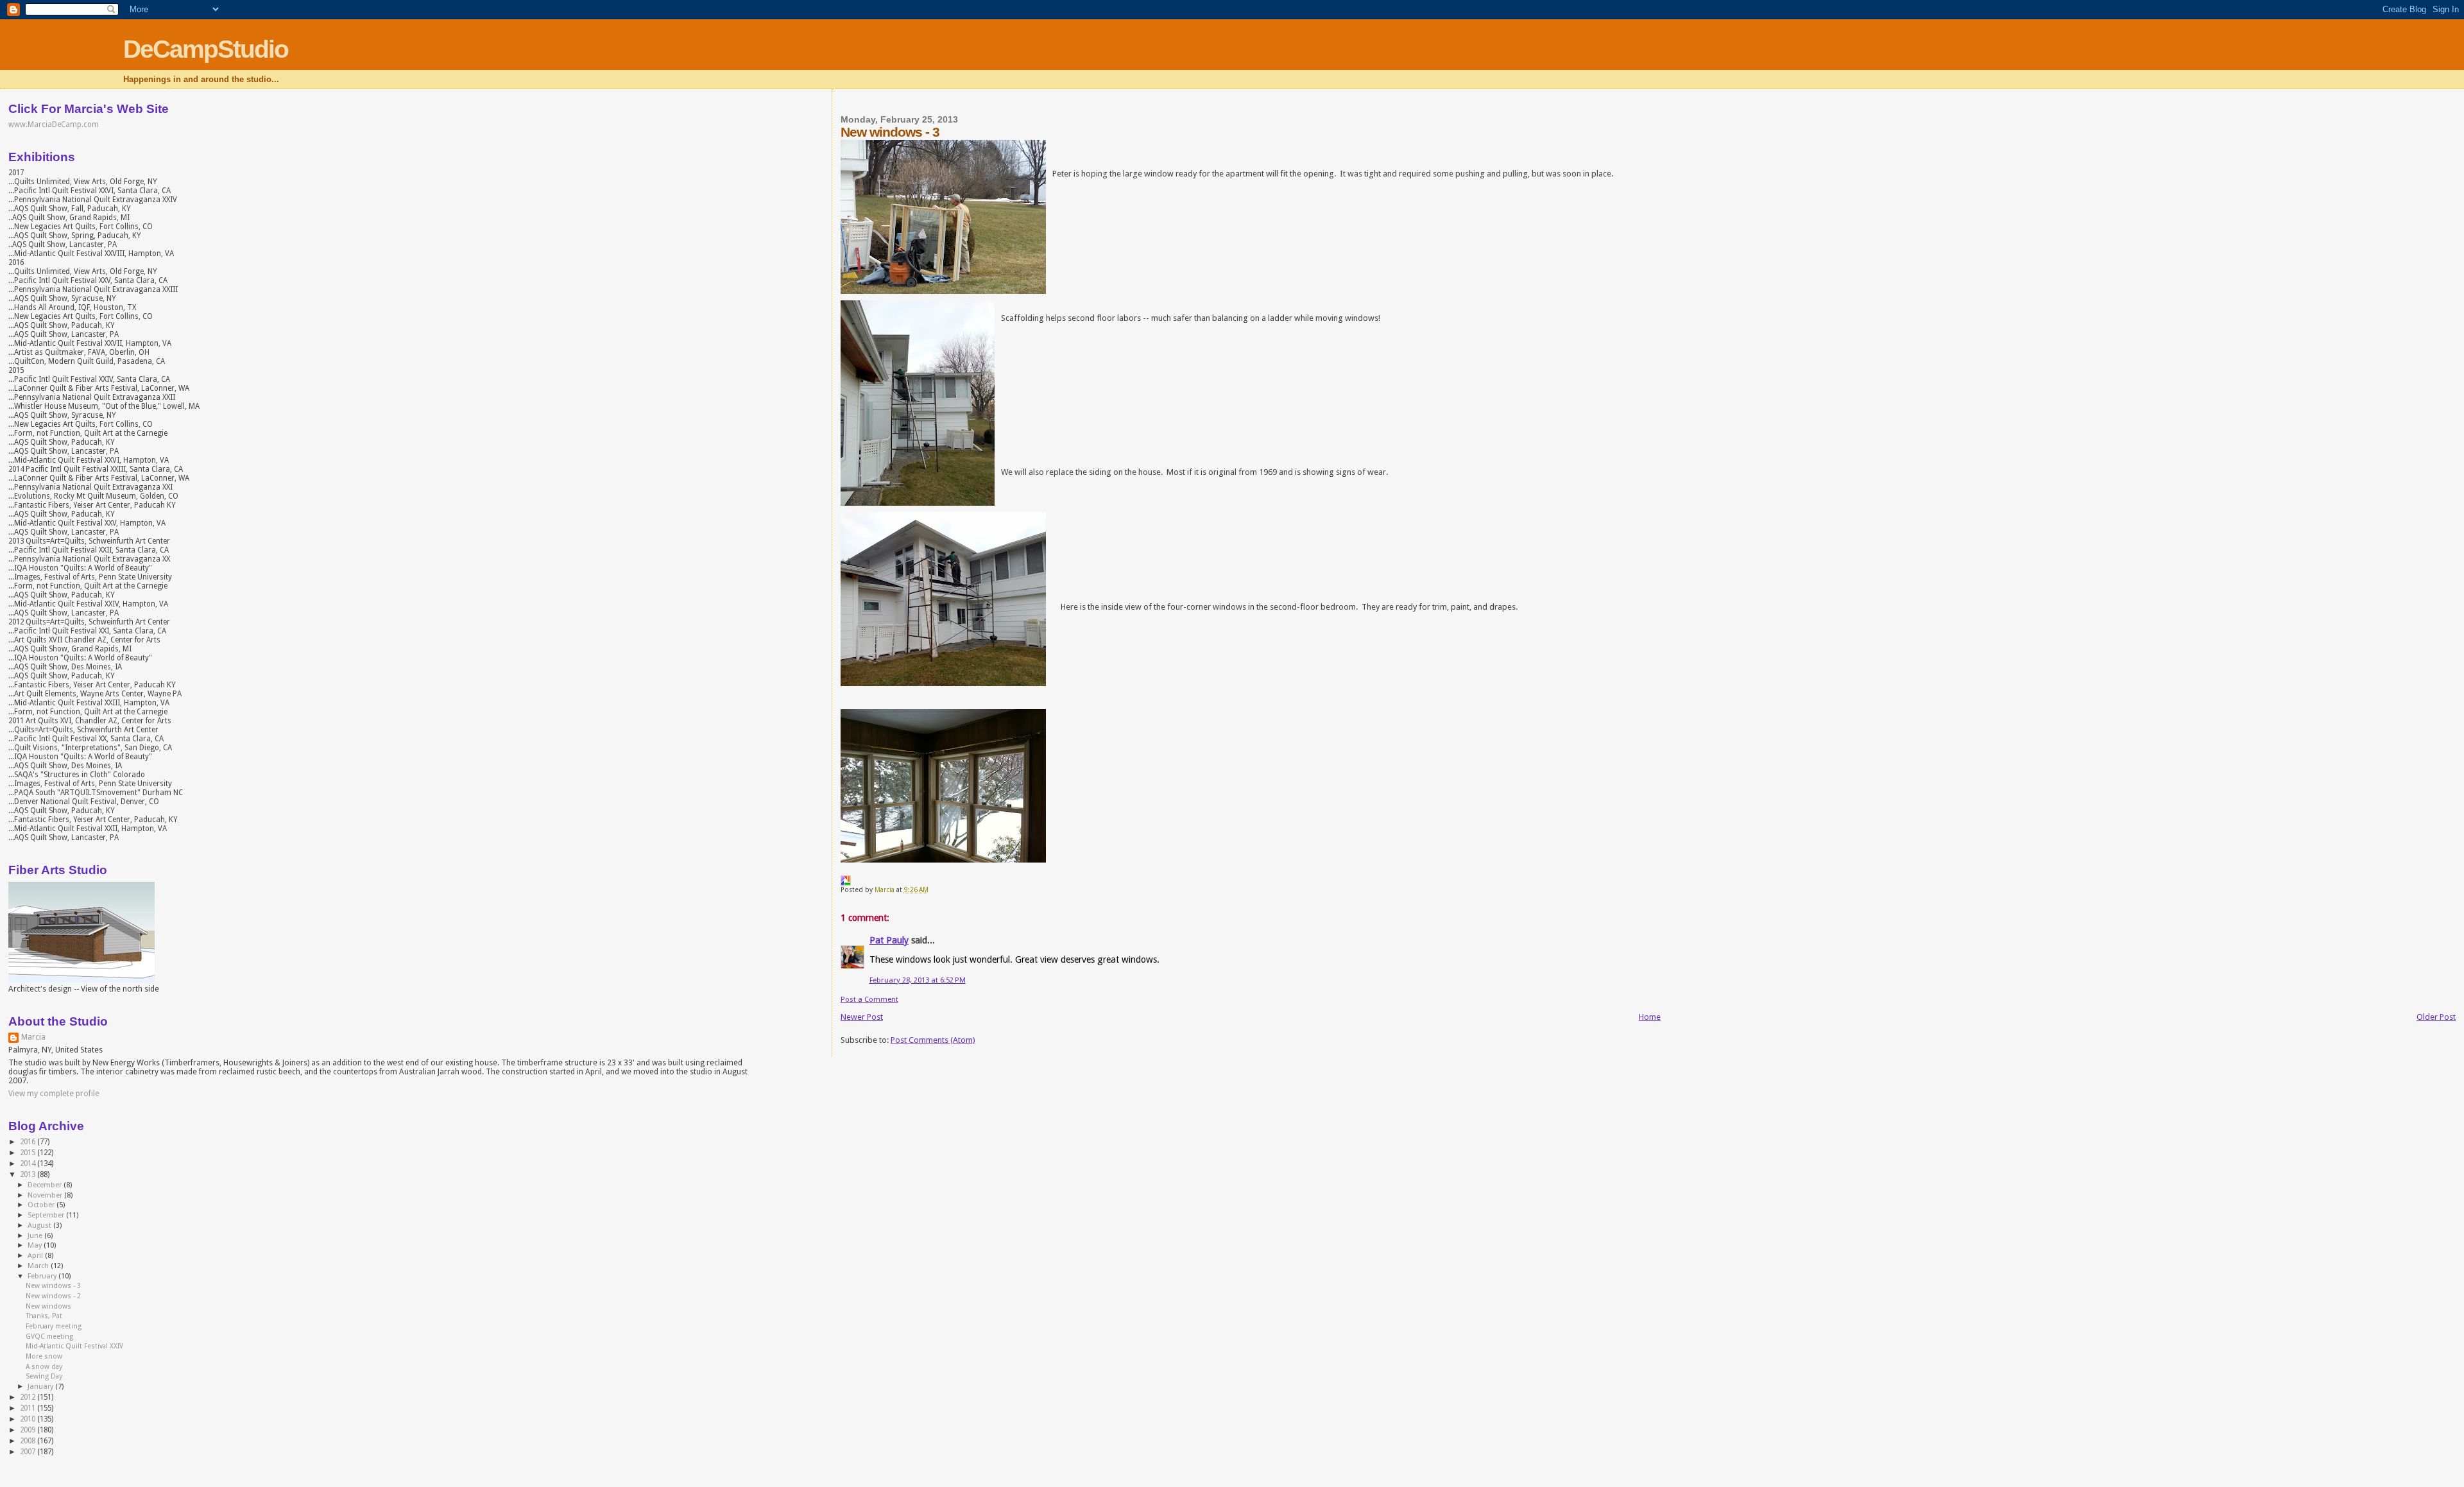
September (47, 1215)
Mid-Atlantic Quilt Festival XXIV (74, 1346)
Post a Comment (869, 999)
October (42, 1205)
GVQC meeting (49, 1337)
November (46, 1195)
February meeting (54, 1326)
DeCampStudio (206, 49)
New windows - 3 (53, 1286)
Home (1650, 1017)
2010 (29, 1419)
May (36, 1245)
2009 (29, 1430)
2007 (29, 1452)
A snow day (44, 1367)
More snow (44, 1356)
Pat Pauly (889, 940)
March (39, 1266)
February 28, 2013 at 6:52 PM (918, 980)
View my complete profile (54, 1094)
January (41, 1387)
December (46, 1185)
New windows (48, 1306)
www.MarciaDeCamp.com (54, 125)
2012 (29, 1397)
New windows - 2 (53, 1296)
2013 (29, 1174)
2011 (29, 1408)
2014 (29, 1164)
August (40, 1225)
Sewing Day (44, 1376)
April (36, 1256)
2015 (29, 1153)
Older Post (2436, 1017)
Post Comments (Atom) (933, 1040)
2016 (29, 1142)
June (36, 1236)
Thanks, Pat (44, 1316)
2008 (29, 1441)
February (43, 1276)
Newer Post (862, 1017)
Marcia (33, 1037)
